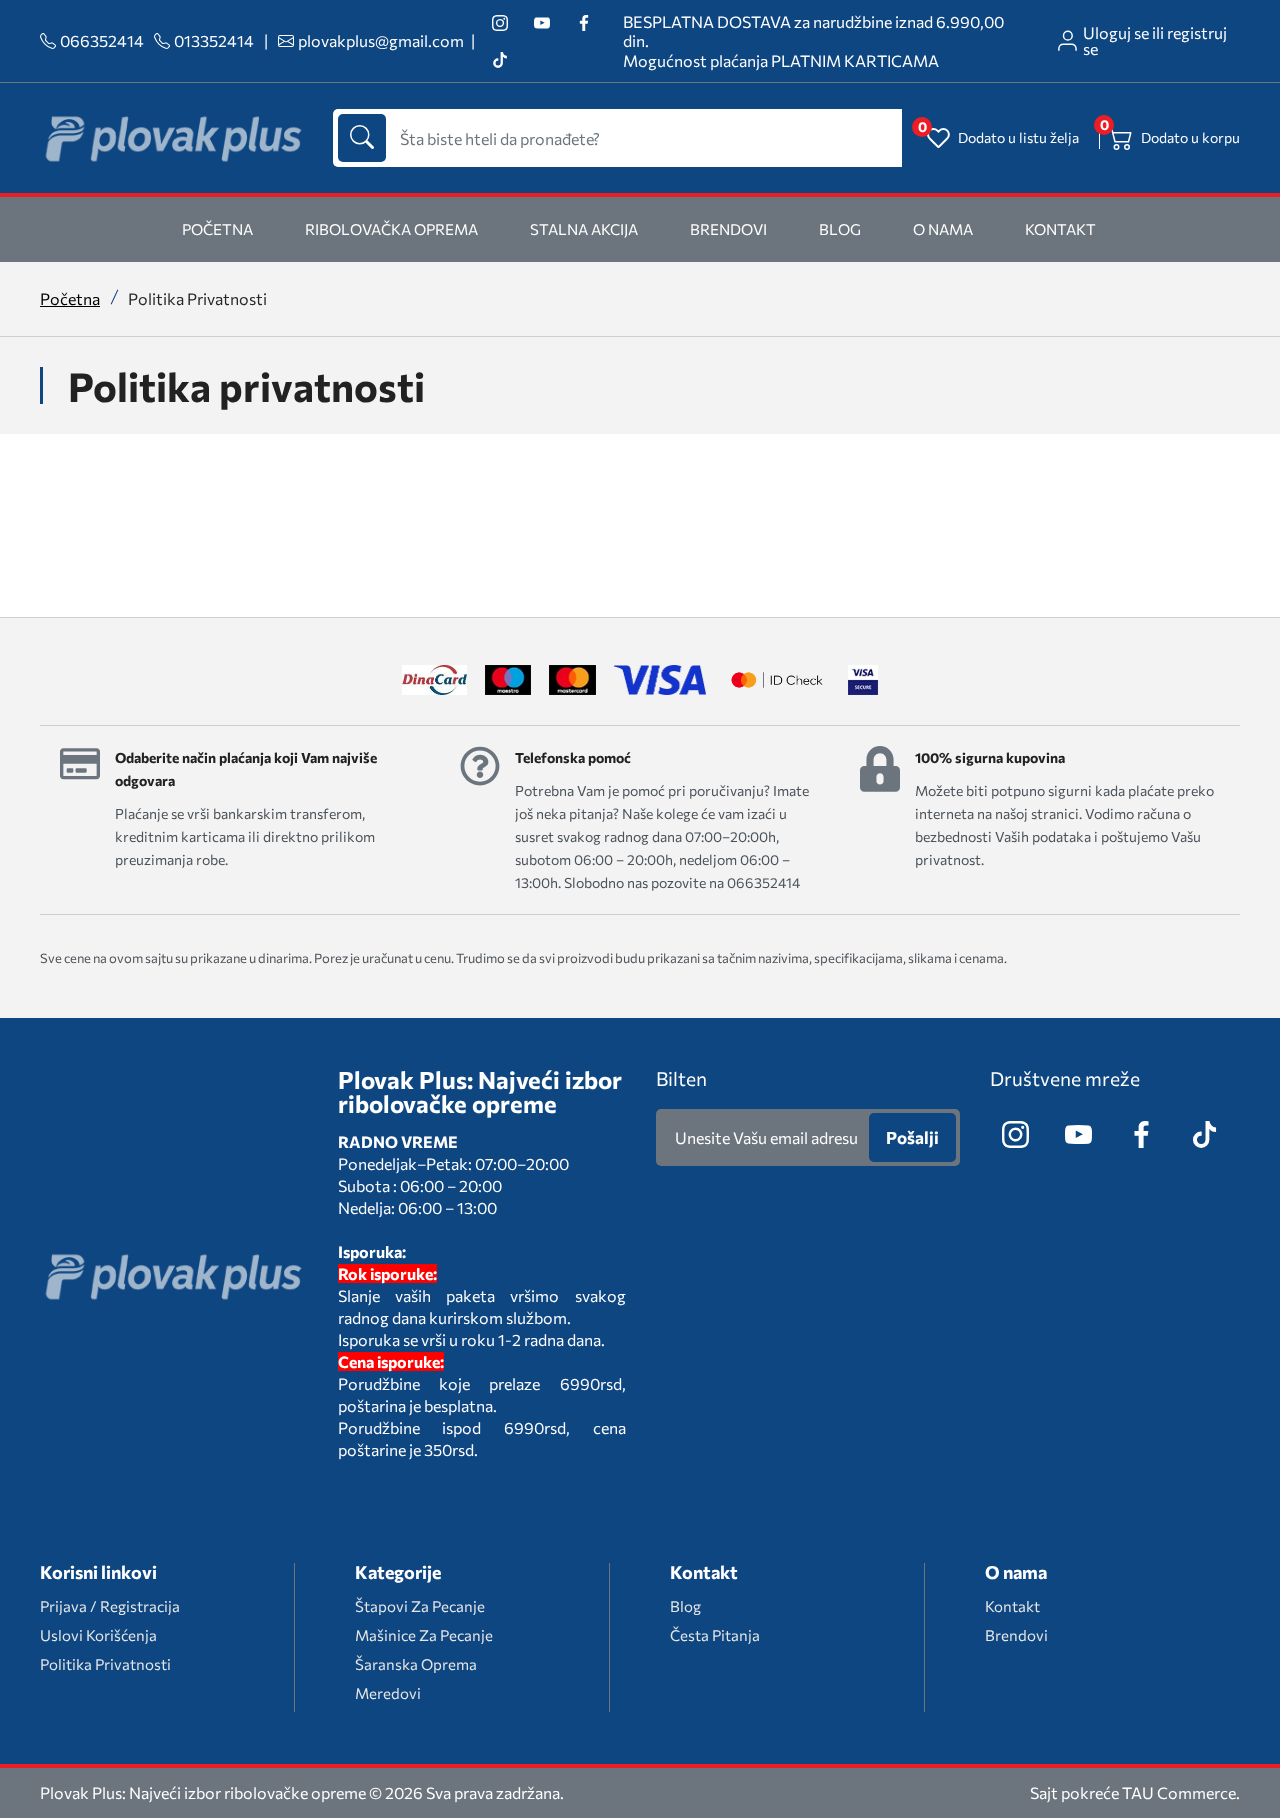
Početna (70, 298)
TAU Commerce (1179, 1793)
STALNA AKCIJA (584, 229)
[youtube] (541, 22)
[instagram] (499, 22)
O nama (943, 229)
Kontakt (1060, 229)
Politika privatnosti (105, 1664)
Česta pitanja (715, 1635)
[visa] (863, 680)
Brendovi (728, 229)
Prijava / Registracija (110, 1606)
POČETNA (217, 229)
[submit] (362, 138)
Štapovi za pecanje (420, 1606)
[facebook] (583, 22)
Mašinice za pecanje (424, 1635)
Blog (840, 229)
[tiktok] (499, 59)
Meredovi (388, 1693)
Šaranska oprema (416, 1664)
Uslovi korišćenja (98, 1635)
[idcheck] (776, 680)
